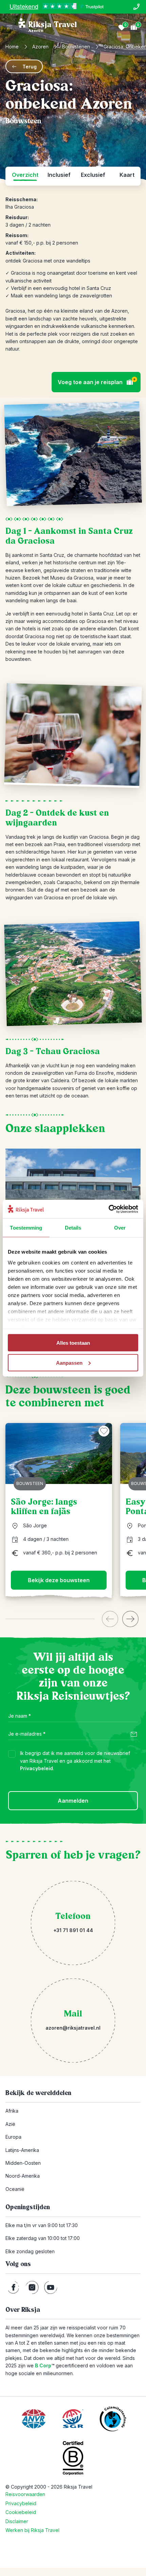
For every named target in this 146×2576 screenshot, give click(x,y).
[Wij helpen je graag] (136, 7)
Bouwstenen (76, 47)
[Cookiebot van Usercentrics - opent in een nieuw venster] (108, 1209)
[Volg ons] (13, 2287)
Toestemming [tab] (26, 1228)
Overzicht (25, 175)
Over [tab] (120, 1228)
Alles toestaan (73, 1343)
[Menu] (10, 27)
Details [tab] (73, 1228)
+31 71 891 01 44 (73, 1930)
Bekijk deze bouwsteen (59, 1580)
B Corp (45, 2365)
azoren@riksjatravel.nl (73, 2028)
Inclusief (59, 175)
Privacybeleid (36, 1768)
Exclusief (93, 175)
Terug (30, 67)
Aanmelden (73, 1801)
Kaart (127, 175)
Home (12, 47)
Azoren (40, 47)
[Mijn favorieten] (122, 27)
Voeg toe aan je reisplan (97, 381)
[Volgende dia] (130, 1619)
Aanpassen (69, 1363)
